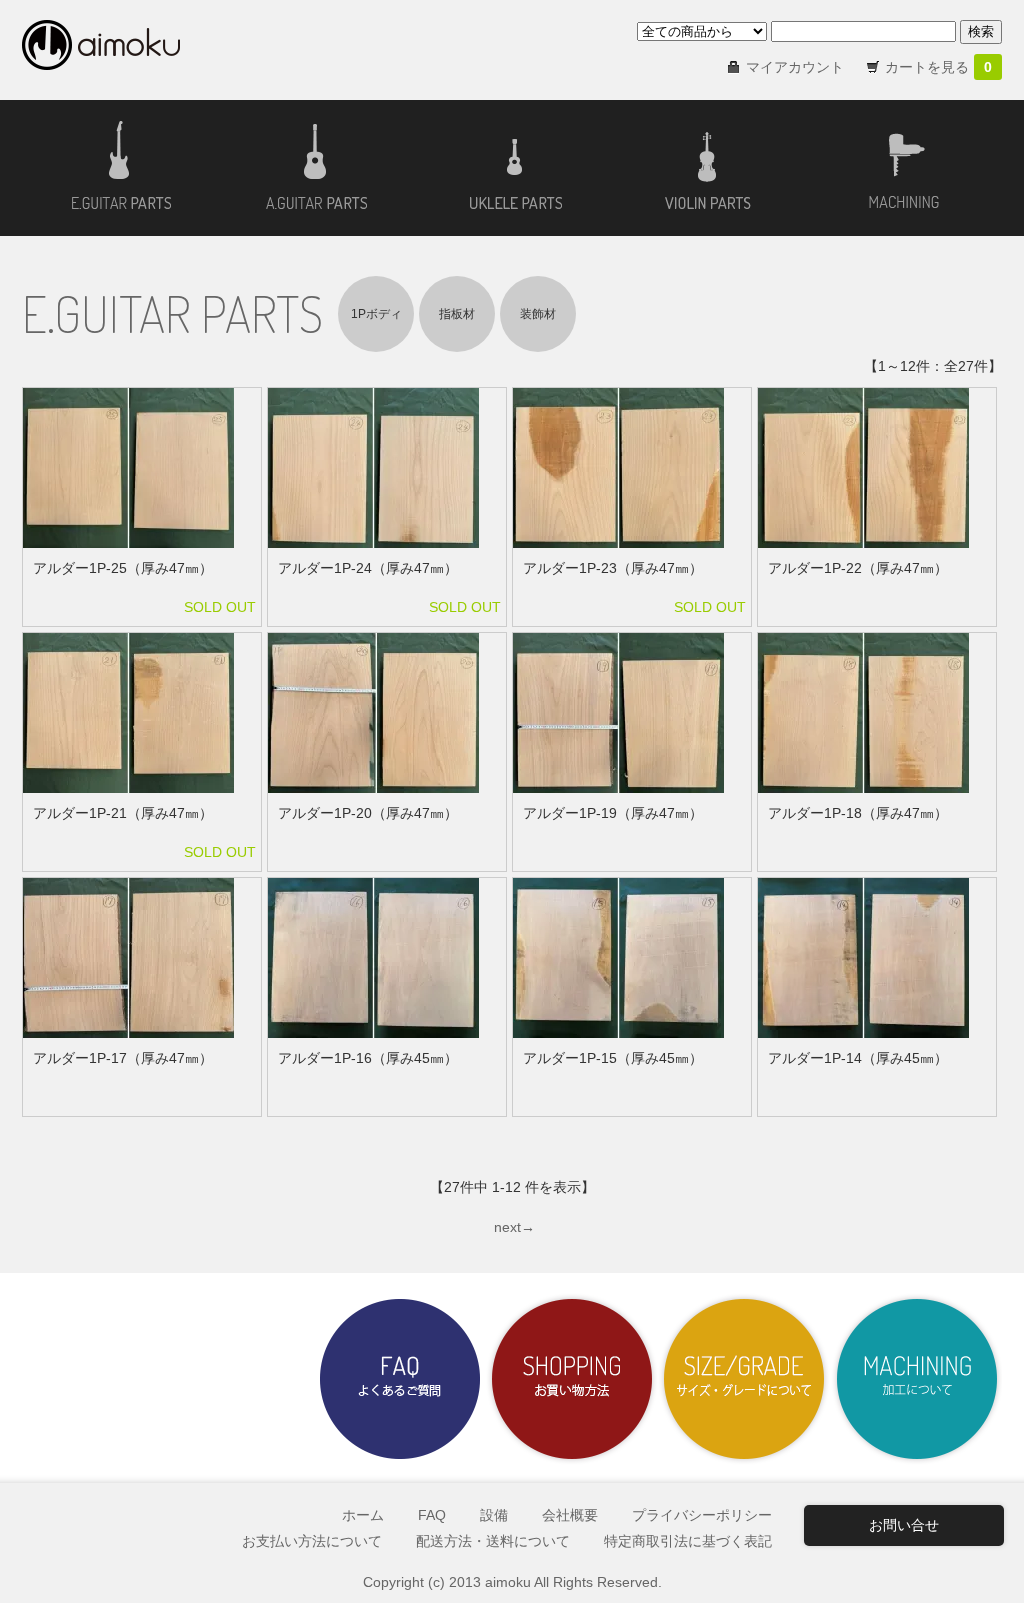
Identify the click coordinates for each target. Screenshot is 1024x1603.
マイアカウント (795, 67)
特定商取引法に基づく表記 (688, 1541)
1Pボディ (376, 314)
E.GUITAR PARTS (172, 313)
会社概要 (570, 1515)
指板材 (457, 314)
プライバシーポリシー (702, 1515)
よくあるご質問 (400, 1379)
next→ (514, 1227)
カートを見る (938, 67)
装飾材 (538, 314)
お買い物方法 (572, 1379)
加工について (916, 1379)
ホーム (363, 1515)
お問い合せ (904, 1525)
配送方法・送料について (493, 1541)
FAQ (432, 1515)
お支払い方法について (312, 1541)
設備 (494, 1515)
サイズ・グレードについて (744, 1379)
